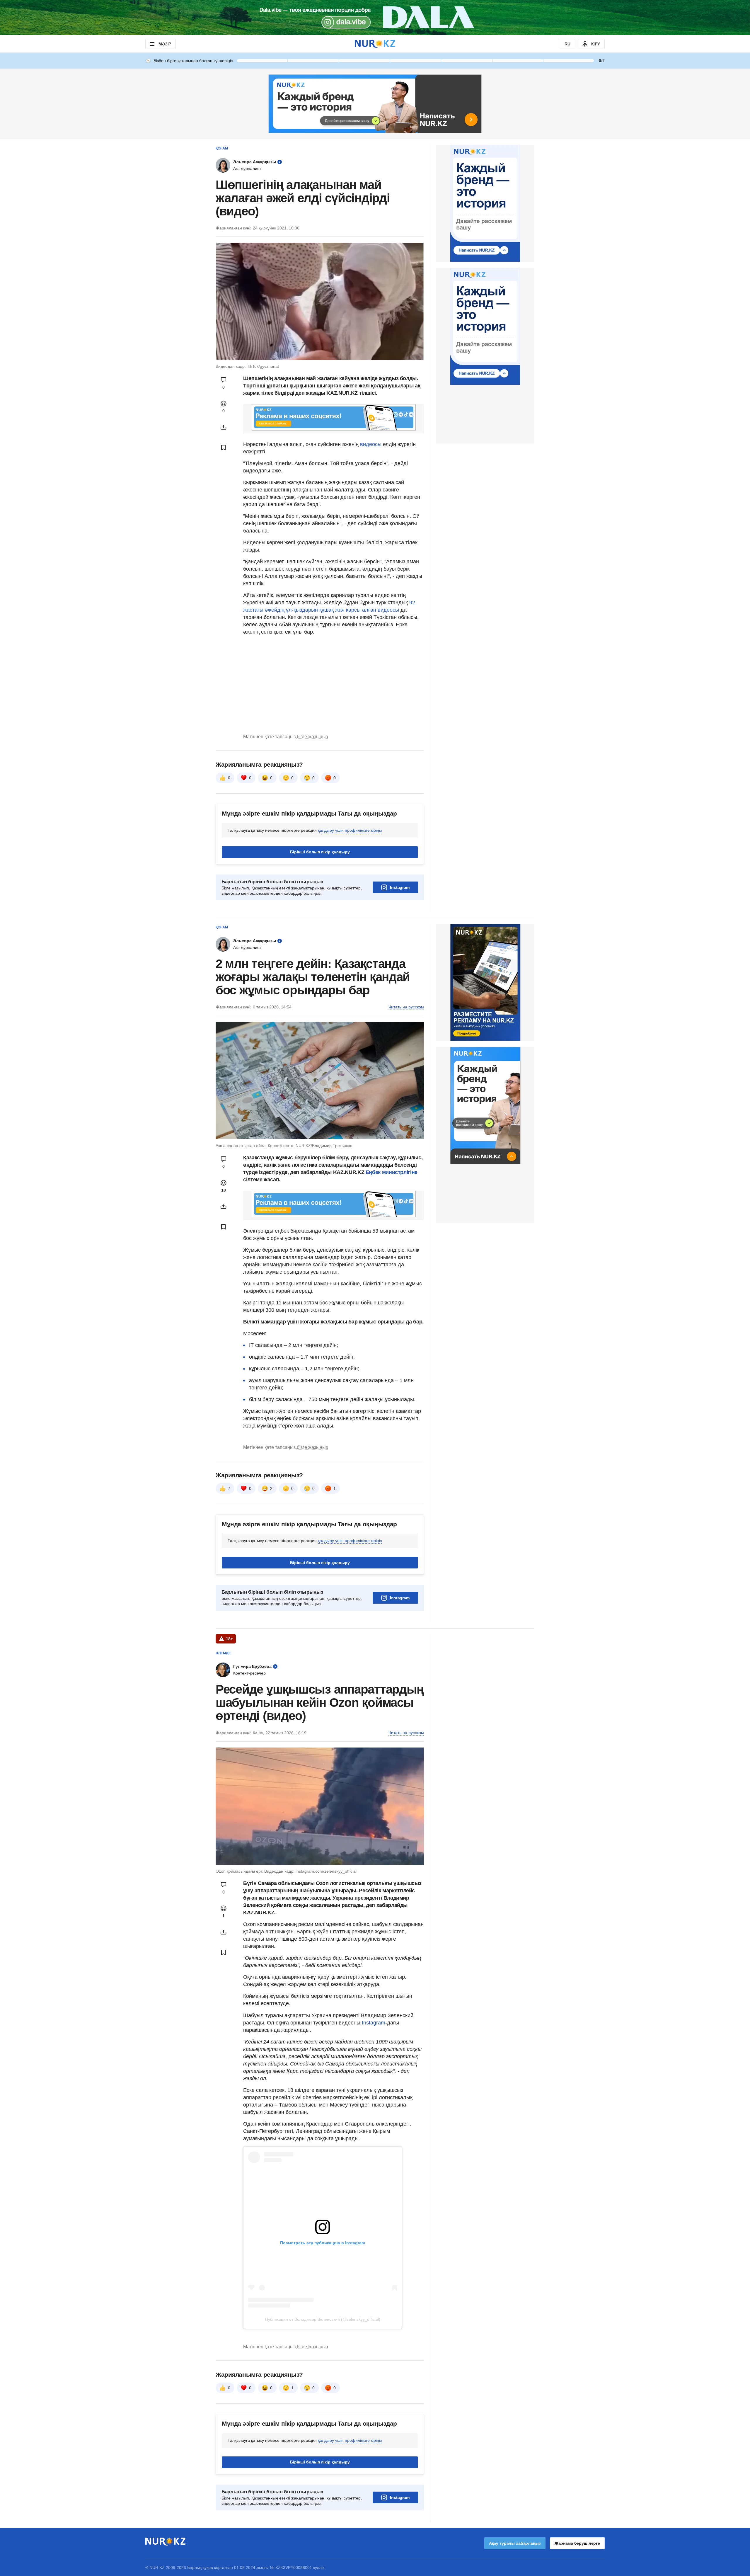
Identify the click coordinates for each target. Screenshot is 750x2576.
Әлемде (223, 1653)
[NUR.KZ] (375, 44)
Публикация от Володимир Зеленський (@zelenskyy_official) (323, 2319)
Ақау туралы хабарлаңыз (515, 2543)
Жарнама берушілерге (577, 2543)
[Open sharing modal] (224, 427)
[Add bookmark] (224, 448)
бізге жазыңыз (312, 737)
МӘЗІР (165, 44)
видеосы (371, 444)
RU (567, 44)
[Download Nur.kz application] (375, 18)
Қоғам (222, 148)
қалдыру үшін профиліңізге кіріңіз (350, 830)
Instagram (400, 887)
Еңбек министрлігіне (392, 1172)
